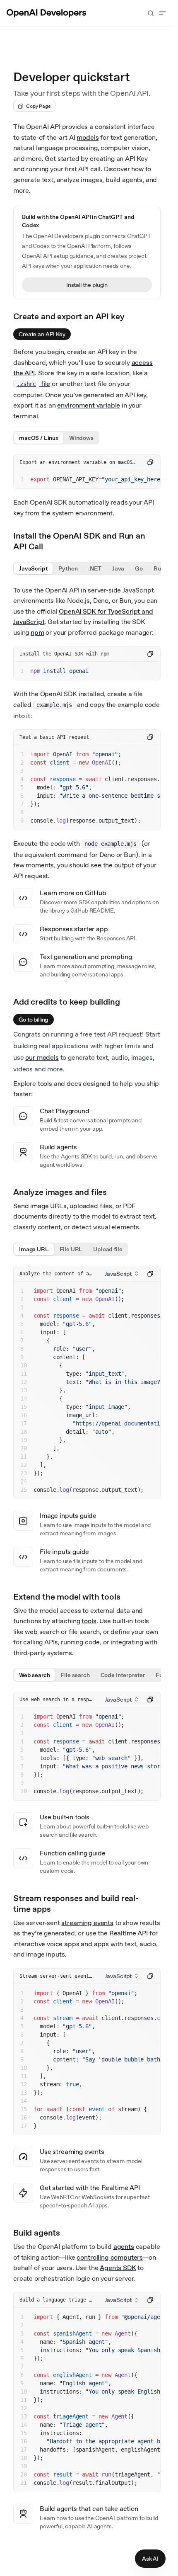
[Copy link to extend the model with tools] (128, 1596)
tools (89, 1621)
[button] (121, 1274)
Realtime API (129, 1933)
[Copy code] (150, 462)
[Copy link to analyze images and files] (114, 1191)
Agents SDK (118, 2268)
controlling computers (110, 2257)
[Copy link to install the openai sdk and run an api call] (156, 540)
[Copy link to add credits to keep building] (127, 1001)
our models (42, 1057)
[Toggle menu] (162, 13)
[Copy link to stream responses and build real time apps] (156, 1903)
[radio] (39, 438)
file (33, 384)
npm (37, 632)
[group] (56, 438)
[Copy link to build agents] (67, 2232)
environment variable (89, 405)
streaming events (87, 1923)
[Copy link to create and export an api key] (132, 316)
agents (124, 2247)
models (88, 137)
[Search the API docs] (151, 13)
